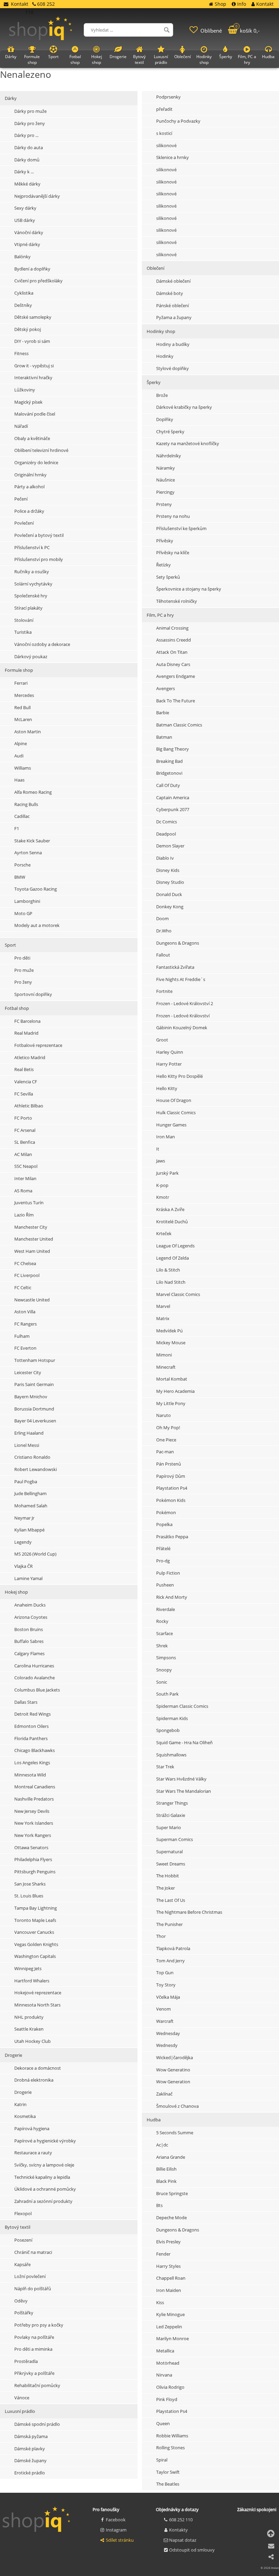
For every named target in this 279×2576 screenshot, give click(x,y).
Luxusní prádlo (20, 2411)
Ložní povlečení (30, 2276)
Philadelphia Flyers (33, 1859)
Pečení (21, 499)
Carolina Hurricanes (34, 1666)
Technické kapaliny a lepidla (42, 2177)
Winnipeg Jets (28, 1968)
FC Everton (25, 1348)
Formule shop (19, 670)
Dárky (11, 98)
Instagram (116, 2530)
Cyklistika (24, 293)
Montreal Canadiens (35, 1787)
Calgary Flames (29, 1653)
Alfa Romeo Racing (33, 792)
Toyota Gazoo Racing (36, 889)
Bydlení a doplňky (32, 269)
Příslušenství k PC (32, 547)
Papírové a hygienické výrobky (45, 2141)
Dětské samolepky (33, 317)
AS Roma (23, 1191)
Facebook (116, 2520)
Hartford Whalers (32, 1981)
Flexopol (23, 2213)
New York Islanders (34, 1823)
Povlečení (24, 523)
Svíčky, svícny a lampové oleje (44, 2165)
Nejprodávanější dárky (37, 196)
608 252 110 (181, 2520)
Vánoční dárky (29, 232)
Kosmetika (25, 2116)
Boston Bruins (29, 1629)
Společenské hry (31, 596)
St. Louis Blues (29, 1896)
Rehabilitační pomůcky (37, 2385)
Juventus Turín (29, 1203)
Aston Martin (28, 732)
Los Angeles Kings (32, 1763)
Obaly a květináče (32, 438)
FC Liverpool (27, 1275)
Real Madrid (26, 1033)
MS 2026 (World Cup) (35, 1554)
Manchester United (34, 1239)
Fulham (22, 1336)
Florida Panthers (31, 1738)
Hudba (268, 57)
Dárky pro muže (30, 111)
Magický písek (28, 402)
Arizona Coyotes (31, 1617)
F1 (17, 828)
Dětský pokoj (28, 329)
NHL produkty (29, 2017)
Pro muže (24, 970)
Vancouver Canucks (34, 1932)
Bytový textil (18, 2227)
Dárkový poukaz (31, 656)
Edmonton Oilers (31, 1726)
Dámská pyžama (31, 2436)
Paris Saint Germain (34, 1384)
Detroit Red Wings (32, 1714)
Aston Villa (25, 1312)
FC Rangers (26, 1324)
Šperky (226, 57)
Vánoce (22, 2398)
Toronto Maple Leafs (35, 1920)
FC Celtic (23, 1287)
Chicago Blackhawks (35, 1750)
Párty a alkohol (29, 487)
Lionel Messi (27, 1445)
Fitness (21, 353)
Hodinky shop (204, 59)
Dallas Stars (26, 1702)
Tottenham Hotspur (35, 1360)
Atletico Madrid (30, 1057)
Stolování (24, 620)
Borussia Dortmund (34, 1409)
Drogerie (13, 2055)
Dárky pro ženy (30, 123)
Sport (10, 945)
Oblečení (183, 57)
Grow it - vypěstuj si (34, 366)
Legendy (23, 1542)
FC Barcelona (27, 1021)
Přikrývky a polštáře (34, 2373)
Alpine (21, 743)
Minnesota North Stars (37, 2005)
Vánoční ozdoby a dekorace (42, 644)
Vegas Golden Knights (36, 1944)
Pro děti (22, 958)
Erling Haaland (29, 1433)
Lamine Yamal (28, 1578)
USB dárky (25, 220)
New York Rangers (33, 1835)
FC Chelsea (25, 1263)
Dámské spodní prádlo (37, 2424)
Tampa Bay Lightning (36, 1908)
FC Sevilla (24, 1094)
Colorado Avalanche (35, 1678)
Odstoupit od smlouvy (192, 2550)
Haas (19, 780)
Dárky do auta (29, 147)
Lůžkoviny (25, 390)
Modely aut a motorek (37, 925)
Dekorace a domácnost (38, 2068)
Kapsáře (22, 2264)
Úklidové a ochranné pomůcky (45, 2189)
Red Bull (22, 707)
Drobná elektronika (34, 2080)
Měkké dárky (27, 184)
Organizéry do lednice (36, 462)
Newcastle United (32, 1300)
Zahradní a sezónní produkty (43, 2201)
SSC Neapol (26, 1166)
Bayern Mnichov (31, 1397)
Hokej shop (16, 1592)
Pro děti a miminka (33, 2349)
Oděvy (21, 2301)
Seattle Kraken (29, 2029)
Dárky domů (27, 160)
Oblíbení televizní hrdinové (41, 450)
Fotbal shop (17, 1008)
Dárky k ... (24, 172)
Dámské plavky (30, 2449)
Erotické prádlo (30, 2473)
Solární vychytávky (33, 584)
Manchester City (31, 1227)
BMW (20, 877)
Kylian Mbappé (29, 1530)
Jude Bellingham (30, 1493)
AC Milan (23, 1154)
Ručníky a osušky (32, 572)
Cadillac (22, 816)
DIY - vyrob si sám (32, 341)
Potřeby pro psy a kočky (39, 2325)
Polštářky (24, 2313)
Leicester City (28, 1372)
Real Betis (24, 1069)
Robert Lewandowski (36, 1469)
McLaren (23, 719)
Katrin (20, 2104)
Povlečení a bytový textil (39, 535)
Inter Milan (25, 1178)
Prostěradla (26, 2361)
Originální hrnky (30, 475)
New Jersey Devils (32, 1811)
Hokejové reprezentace (38, 1993)
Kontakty (178, 2530)
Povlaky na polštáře (34, 2337)
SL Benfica (25, 1142)
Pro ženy (23, 982)
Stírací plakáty (28, 608)
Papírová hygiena (32, 2128)
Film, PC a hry (247, 59)
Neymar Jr (24, 1518)
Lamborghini (27, 901)
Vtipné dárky (27, 244)
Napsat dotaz (183, 2540)
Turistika (23, 632)
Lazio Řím (24, 1215)
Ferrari (21, 683)
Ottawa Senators (31, 1847)
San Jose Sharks (30, 1884)
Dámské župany (30, 2460)
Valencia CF (26, 1082)
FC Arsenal (25, 1130)
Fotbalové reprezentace (38, 1045)
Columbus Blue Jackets (37, 1690)
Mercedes (24, 695)
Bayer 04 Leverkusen (35, 1421)
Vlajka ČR (23, 1566)
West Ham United (32, 1251)
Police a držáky (29, 511)
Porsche (22, 865)
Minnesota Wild (30, 1775)
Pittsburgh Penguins (35, 1872)
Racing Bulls (26, 804)
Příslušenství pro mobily (39, 559)
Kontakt (20, 4)
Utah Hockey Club (32, 2041)
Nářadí (21, 426)
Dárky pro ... (26, 135)
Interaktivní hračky (33, 378)
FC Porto (23, 1118)
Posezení (23, 2240)
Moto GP (23, 913)
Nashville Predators (34, 1799)
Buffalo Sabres (29, 1641)
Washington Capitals (35, 1956)
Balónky (22, 257)
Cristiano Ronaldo (32, 1457)
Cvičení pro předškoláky (38, 281)
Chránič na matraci (33, 2252)
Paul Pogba (26, 1482)
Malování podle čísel (35, 414)
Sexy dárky (25, 208)
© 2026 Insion (270, 2568)
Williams (23, 768)
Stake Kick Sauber (32, 841)
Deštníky (23, 305)
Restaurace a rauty (33, 2153)
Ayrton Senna (28, 853)
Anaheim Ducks (30, 1605)
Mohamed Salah (31, 1506)
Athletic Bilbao (29, 1106)
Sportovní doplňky (33, 994)
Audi (19, 756)
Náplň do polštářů (33, 2289)
